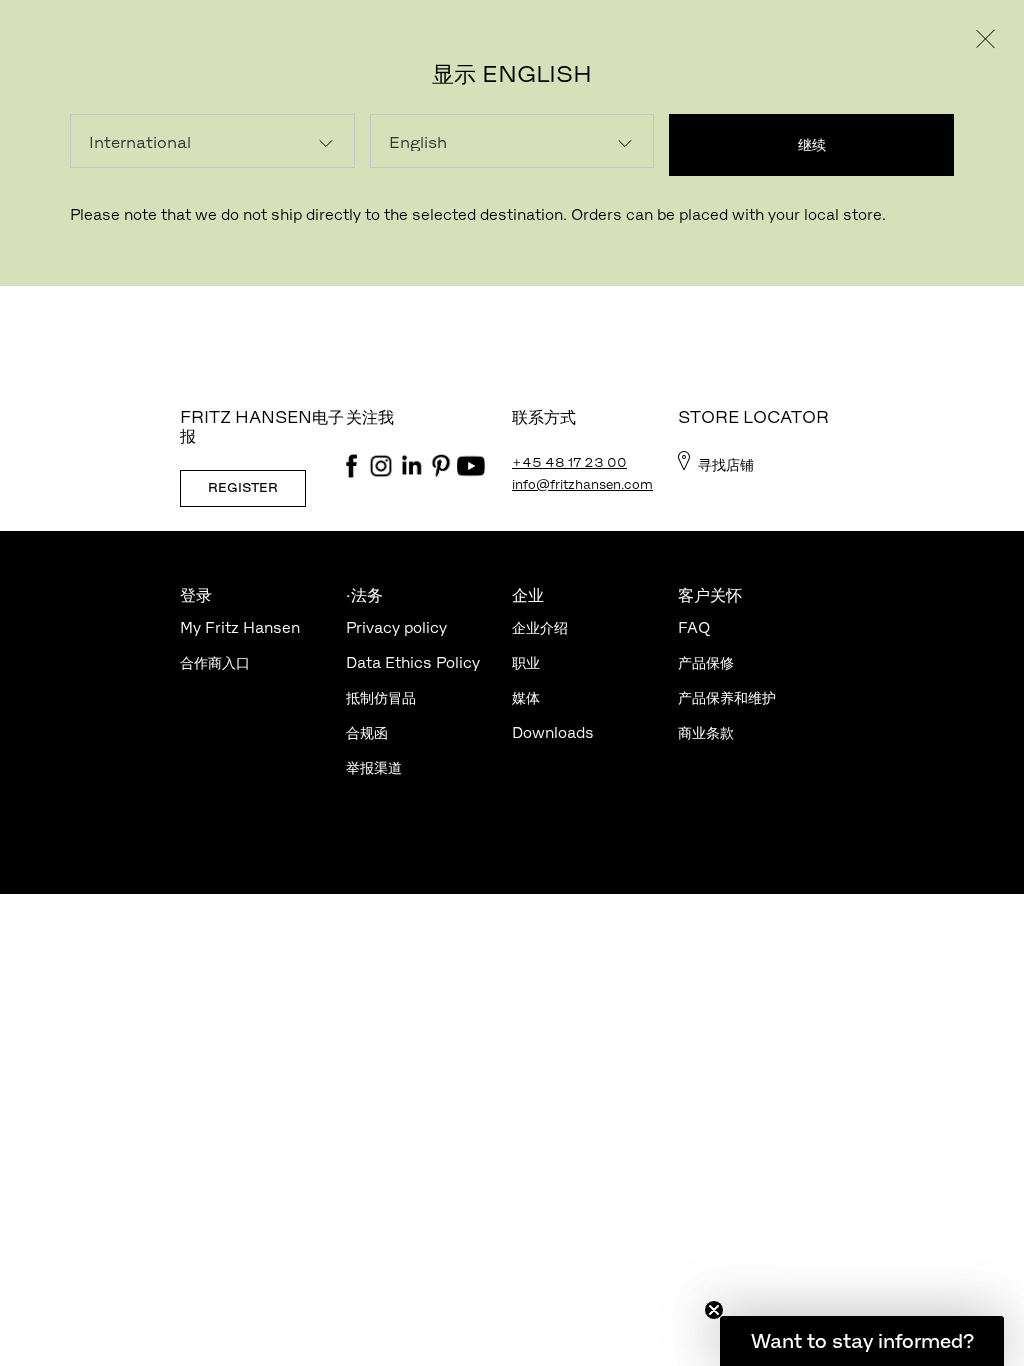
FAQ (694, 627)
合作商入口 (215, 662)
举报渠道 (374, 767)
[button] (862, 1341)
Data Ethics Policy (413, 662)
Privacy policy (396, 627)
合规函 (367, 732)
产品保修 (706, 662)
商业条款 (706, 732)
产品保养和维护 (727, 697)
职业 (526, 662)
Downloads (553, 732)
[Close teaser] (714, 1310)
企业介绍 (540, 627)
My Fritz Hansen (240, 627)
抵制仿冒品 (381, 697)
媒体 (526, 697)
